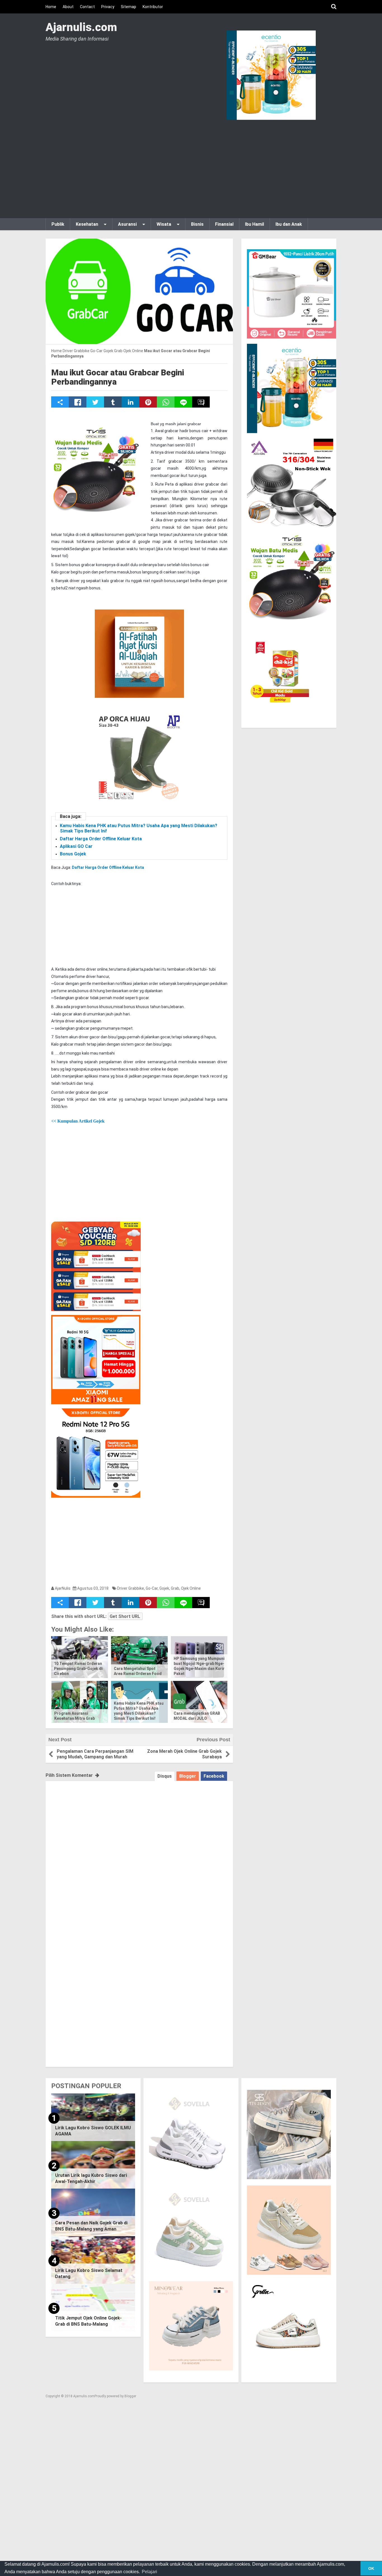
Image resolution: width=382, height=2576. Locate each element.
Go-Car (152, 1588)
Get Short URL (125, 1616)
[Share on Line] (183, 402)
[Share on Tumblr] (113, 402)
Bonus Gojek (73, 854)
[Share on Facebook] (78, 402)
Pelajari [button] (149, 2572)
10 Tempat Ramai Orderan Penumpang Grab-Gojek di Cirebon (78, 1669)
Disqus (165, 1776)
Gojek (164, 1588)
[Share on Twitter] (95, 402)
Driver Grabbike (131, 1588)
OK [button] (371, 2568)
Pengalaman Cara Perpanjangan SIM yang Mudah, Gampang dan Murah (95, 1754)
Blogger (188, 1776)
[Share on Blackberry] (201, 402)
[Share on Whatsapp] (166, 402)
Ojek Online (191, 1588)
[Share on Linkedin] (130, 402)
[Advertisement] (191, 168)
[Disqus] (139, 1851)
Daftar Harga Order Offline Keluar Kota (101, 839)
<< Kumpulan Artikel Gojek (78, 1121)
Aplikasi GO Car (76, 846)
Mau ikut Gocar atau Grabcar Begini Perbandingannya (118, 377)
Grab (175, 1588)
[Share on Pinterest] (148, 402)
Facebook (214, 1776)
